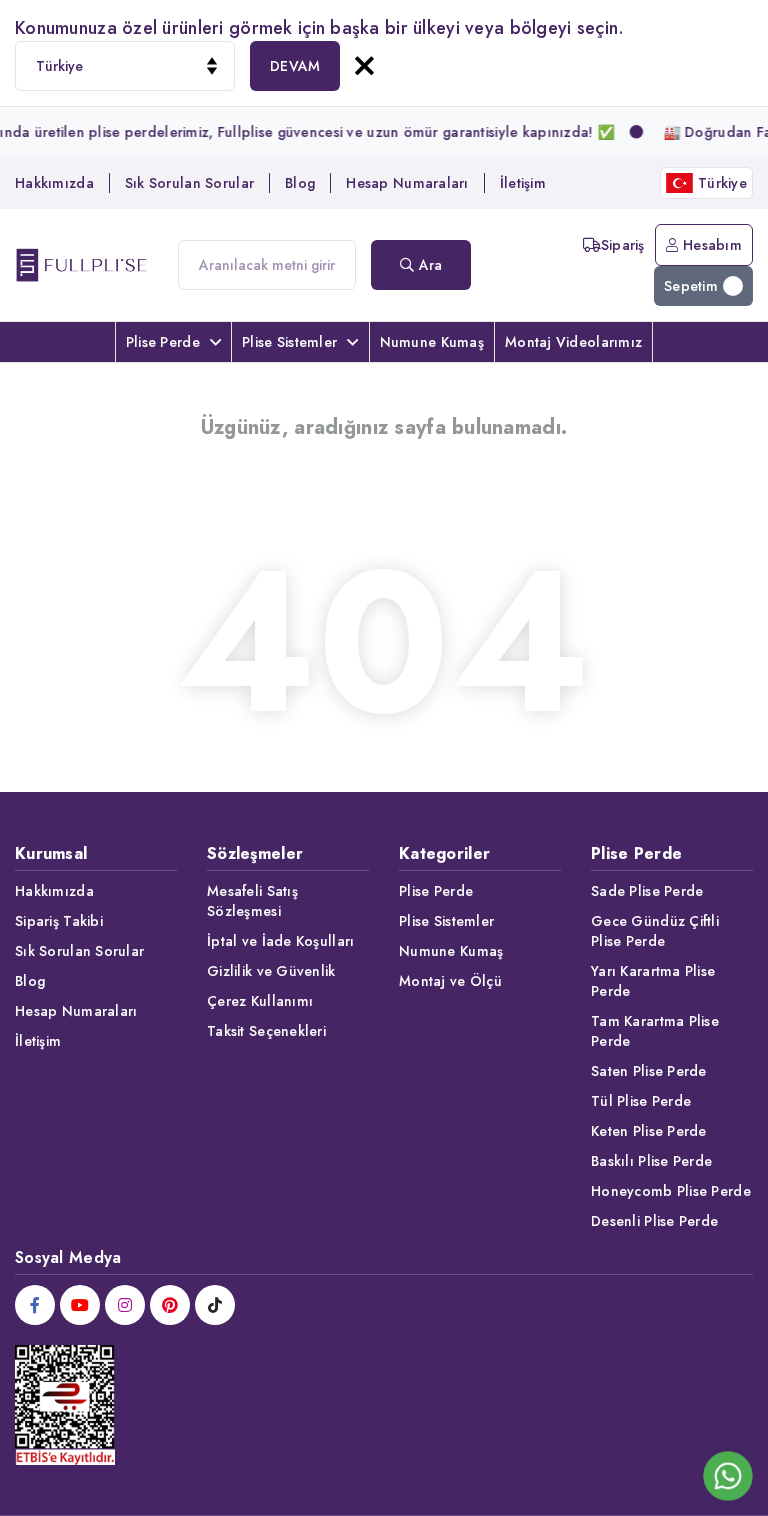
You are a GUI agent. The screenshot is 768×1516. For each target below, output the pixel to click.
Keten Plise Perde (649, 1131)
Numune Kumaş (432, 342)
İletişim (523, 183)
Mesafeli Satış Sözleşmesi (252, 901)
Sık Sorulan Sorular (189, 183)
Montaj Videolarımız (573, 342)
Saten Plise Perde (649, 1071)
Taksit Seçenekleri (266, 1031)
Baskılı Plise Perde (651, 1161)
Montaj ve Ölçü (450, 981)
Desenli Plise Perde (654, 1221)
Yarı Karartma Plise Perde (653, 981)
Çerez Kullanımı (260, 1001)
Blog (300, 183)
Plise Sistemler (289, 342)
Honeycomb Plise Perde (671, 1191)
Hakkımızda (54, 183)
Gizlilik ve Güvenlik (271, 971)
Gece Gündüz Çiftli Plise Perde (655, 931)
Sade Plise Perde (647, 891)
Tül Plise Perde (641, 1101)
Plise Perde (163, 342)
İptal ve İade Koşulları (280, 941)
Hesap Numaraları (407, 183)
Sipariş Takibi (59, 921)
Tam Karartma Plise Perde (655, 1031)
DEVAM (295, 66)
